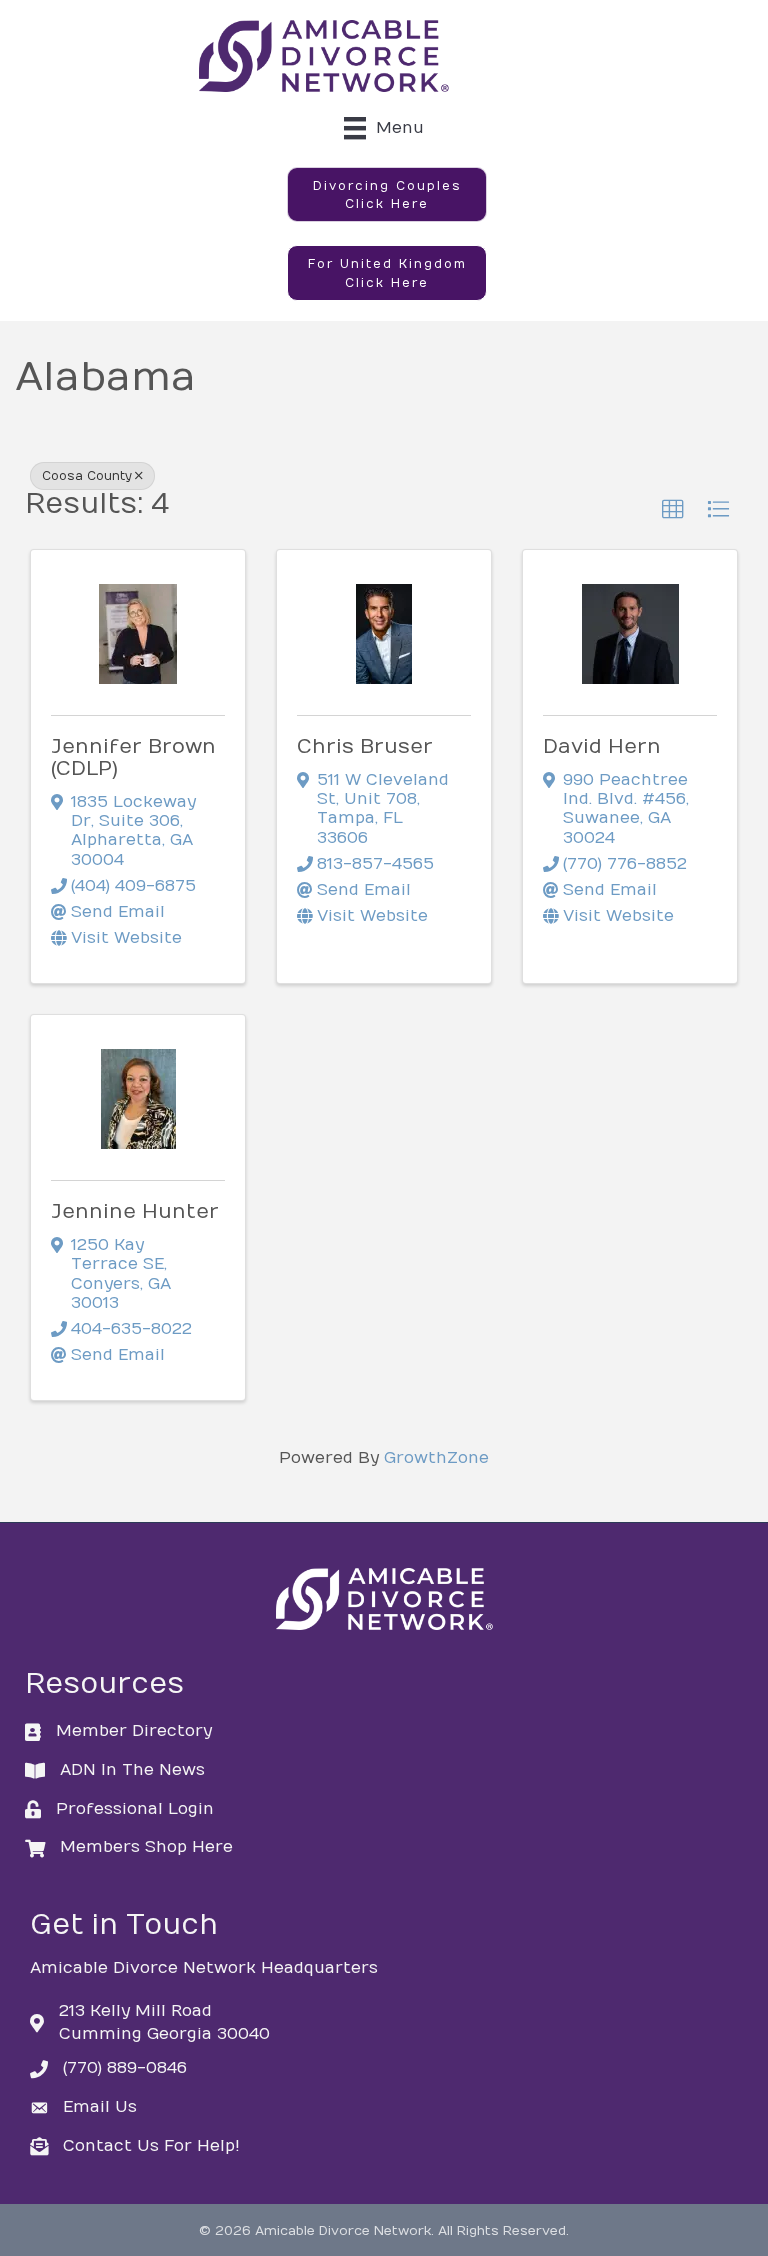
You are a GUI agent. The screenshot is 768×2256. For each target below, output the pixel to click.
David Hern (602, 746)
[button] (387, 195)
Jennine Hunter (135, 1211)
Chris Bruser (365, 746)
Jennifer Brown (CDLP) (133, 757)
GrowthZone (436, 1458)
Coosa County (87, 476)
